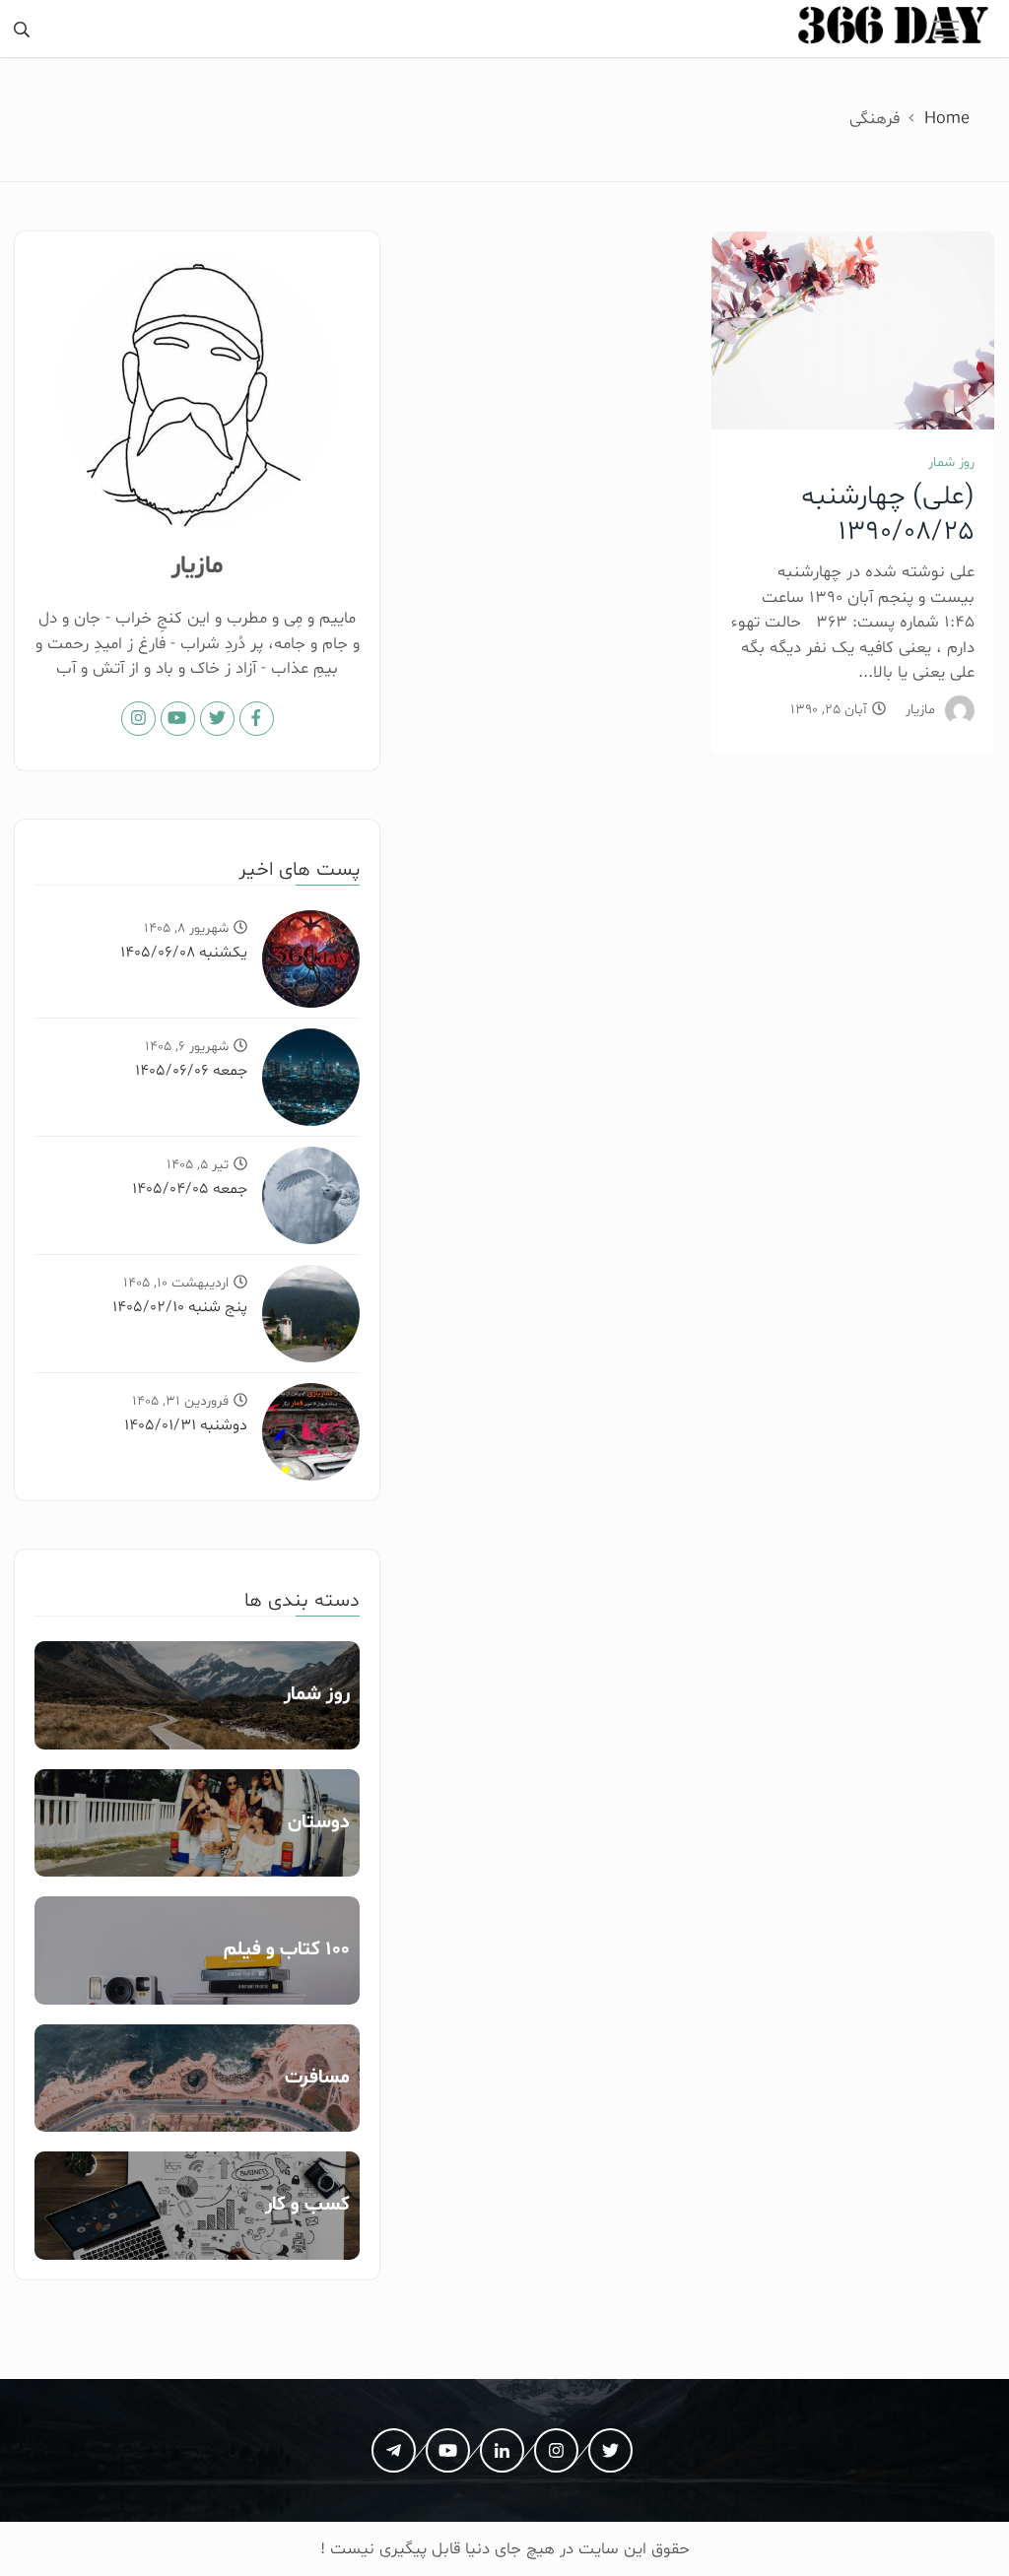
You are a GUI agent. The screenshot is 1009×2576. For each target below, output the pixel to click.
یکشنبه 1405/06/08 (184, 953)
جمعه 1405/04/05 (190, 1189)
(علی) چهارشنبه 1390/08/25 (888, 514)
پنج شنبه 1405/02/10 (180, 1307)
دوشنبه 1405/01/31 (186, 1425)
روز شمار (951, 462)
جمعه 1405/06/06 (191, 1071)
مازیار (920, 710)
